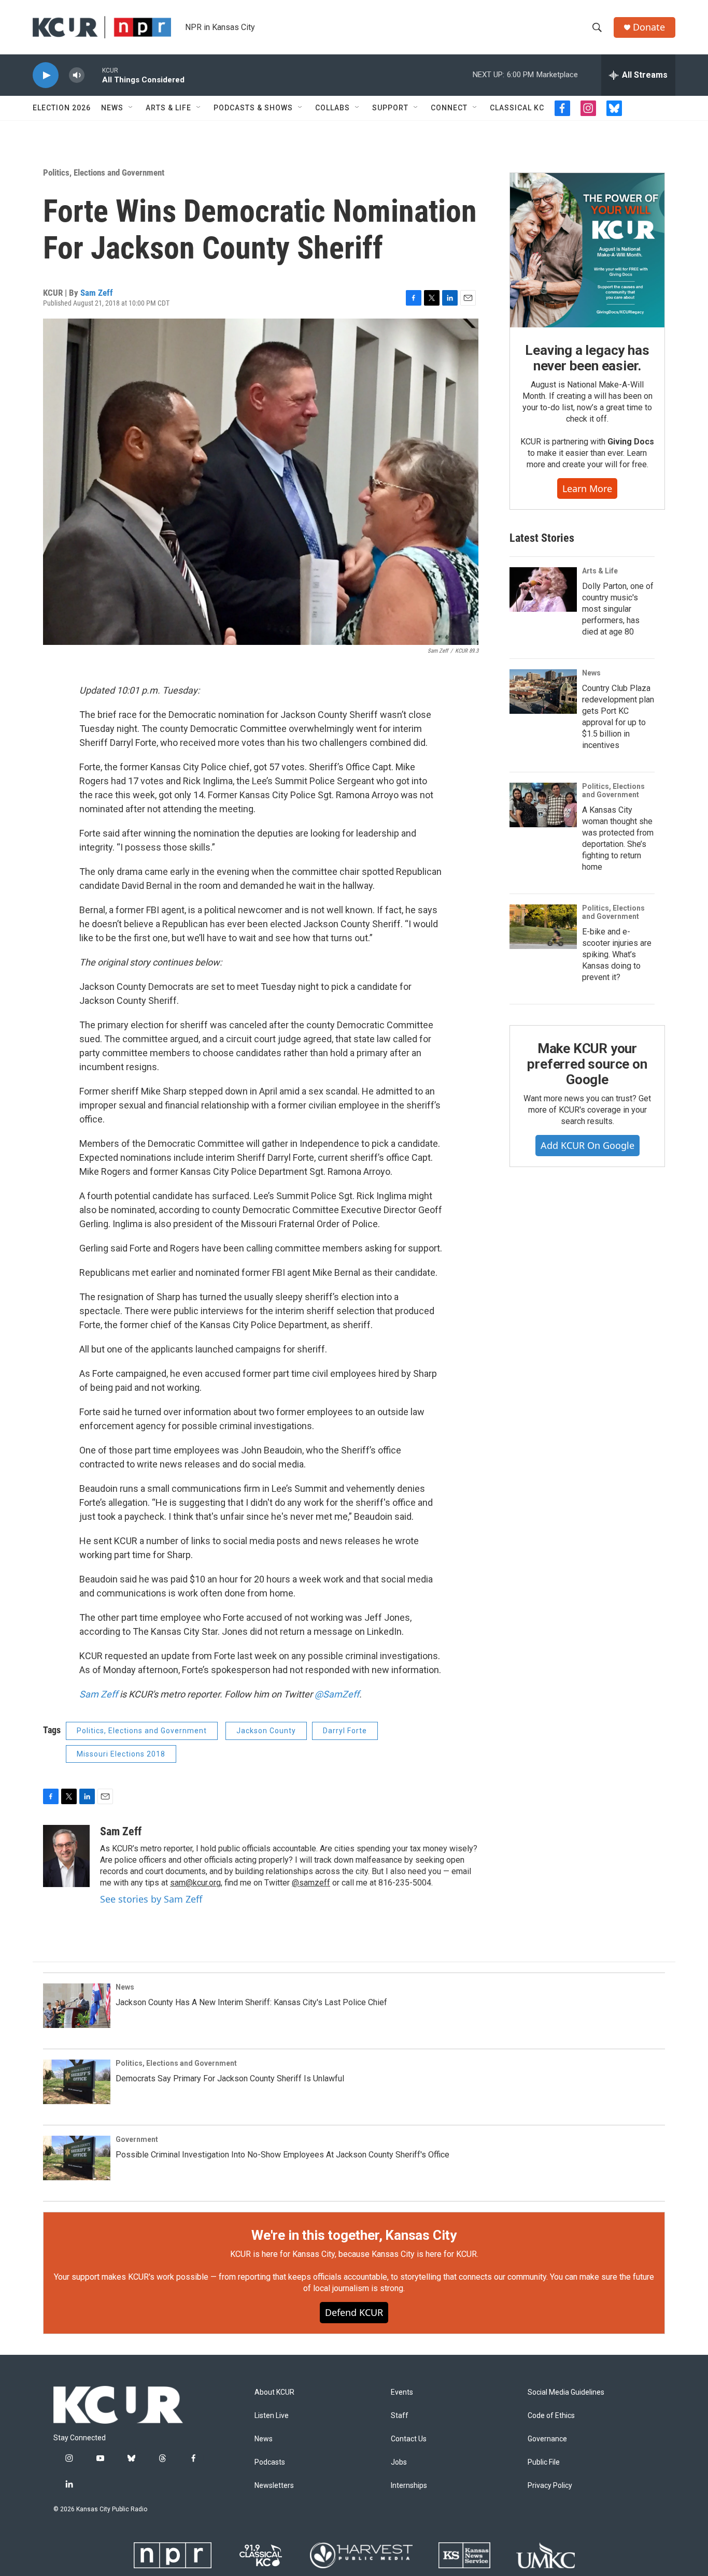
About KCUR (274, 2392)
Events (402, 2392)
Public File (544, 2462)
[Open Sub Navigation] (131, 108)
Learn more (587, 488)
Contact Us (409, 2439)
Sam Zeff (97, 293)
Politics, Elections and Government (104, 172)
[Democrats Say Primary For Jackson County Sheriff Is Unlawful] (77, 2082)
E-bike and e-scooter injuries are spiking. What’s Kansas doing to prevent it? (617, 954)
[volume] (77, 75)
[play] (46, 75)
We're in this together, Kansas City (354, 2235)
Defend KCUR (354, 2312)
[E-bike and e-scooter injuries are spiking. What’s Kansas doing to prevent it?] (543, 927)
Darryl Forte (345, 1731)
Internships (409, 2486)
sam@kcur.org (195, 1883)
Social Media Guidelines (566, 2392)
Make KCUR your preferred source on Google (587, 1064)
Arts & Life (168, 108)
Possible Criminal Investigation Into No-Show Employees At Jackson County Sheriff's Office (282, 2155)
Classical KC (517, 108)
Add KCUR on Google (587, 1145)
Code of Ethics (551, 2416)
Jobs (399, 2462)
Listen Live (272, 2416)
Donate (649, 27)
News (112, 108)
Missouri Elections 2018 (121, 1754)
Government (137, 2139)
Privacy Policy (550, 2486)
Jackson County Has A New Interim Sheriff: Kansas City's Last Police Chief (251, 2002)
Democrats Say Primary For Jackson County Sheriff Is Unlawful (230, 2078)
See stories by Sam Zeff (151, 1899)
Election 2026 (62, 108)
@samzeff (311, 1883)
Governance (547, 2439)
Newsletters (274, 2486)
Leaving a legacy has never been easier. (587, 358)
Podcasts (270, 2462)
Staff (400, 2416)
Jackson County (266, 1731)
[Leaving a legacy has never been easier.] (587, 250)
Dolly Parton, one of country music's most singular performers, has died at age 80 (618, 609)
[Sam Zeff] (66, 1856)
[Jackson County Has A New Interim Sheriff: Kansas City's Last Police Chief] (77, 2006)
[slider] (93, 75)
